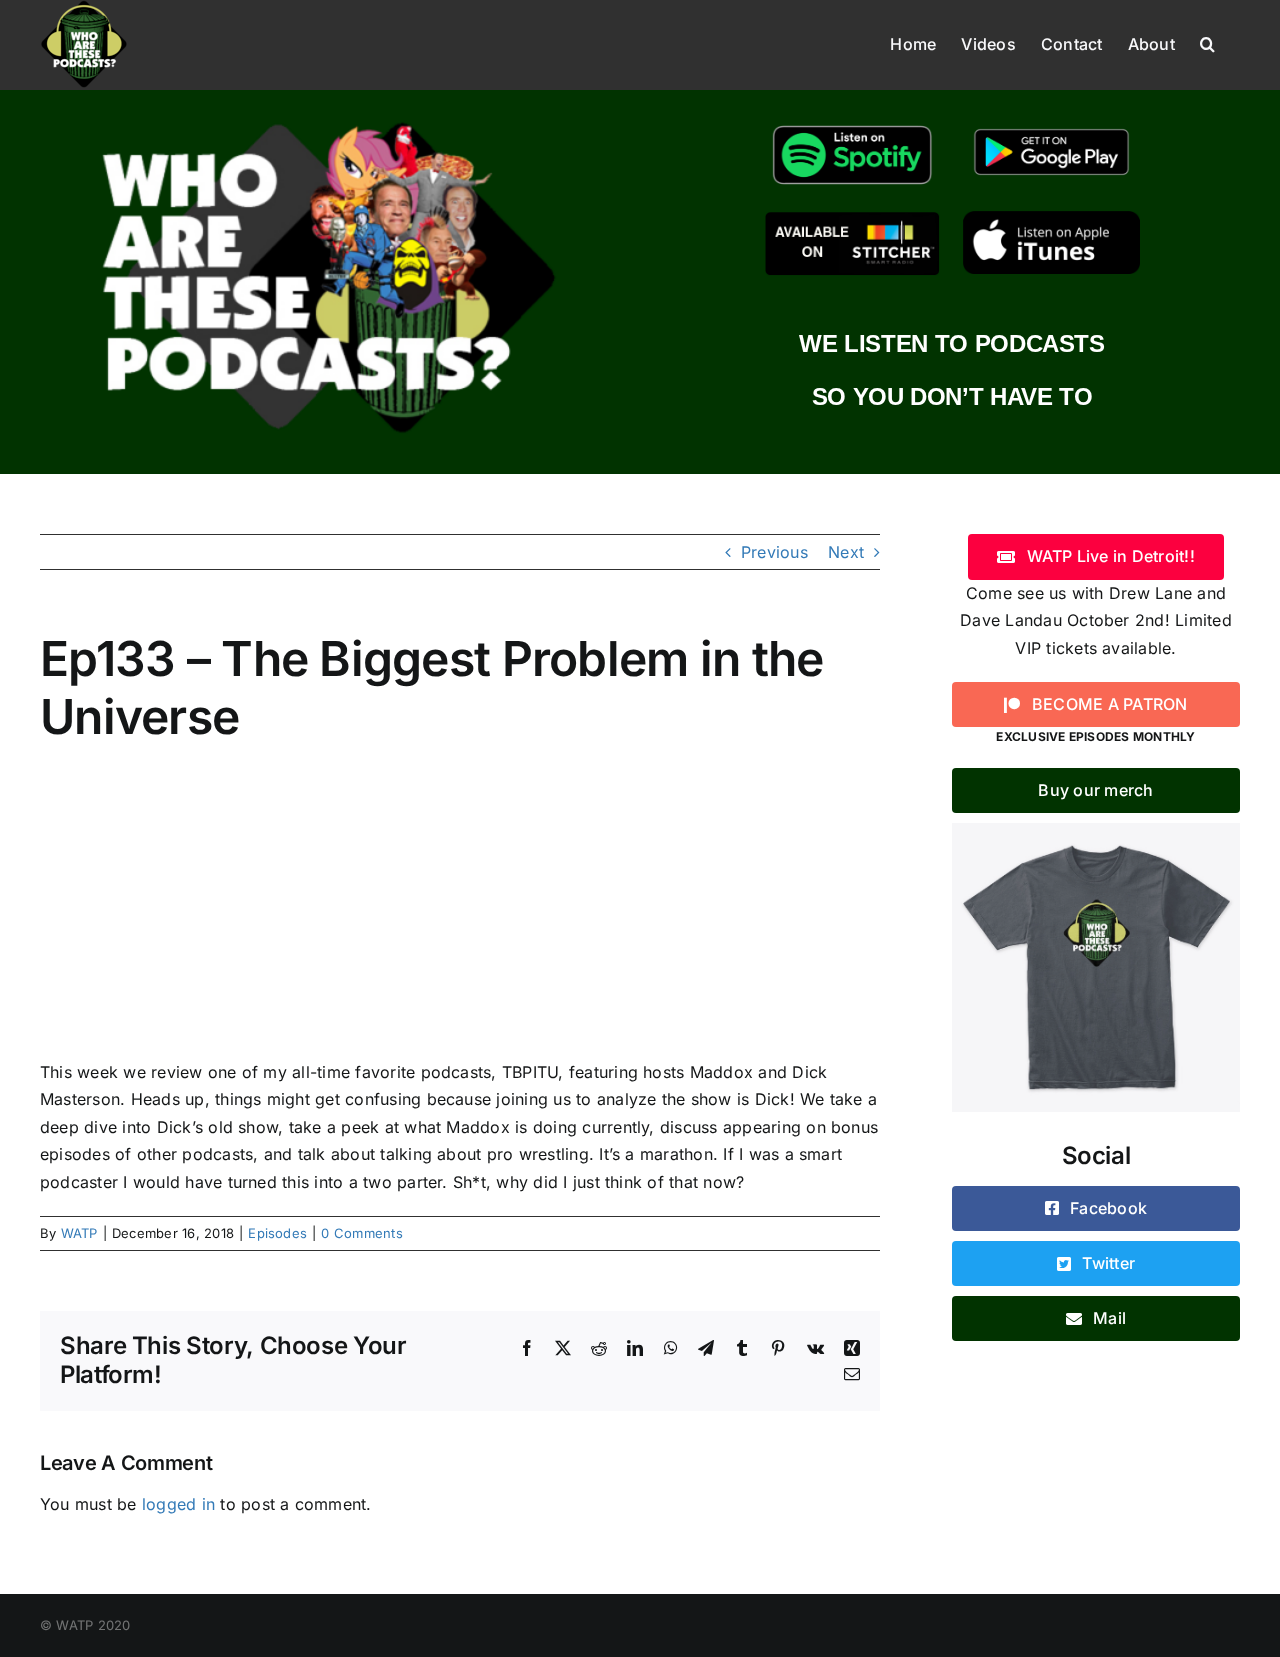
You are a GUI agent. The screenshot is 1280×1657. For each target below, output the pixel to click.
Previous (774, 552)
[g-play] (1051, 126)
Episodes (277, 1233)
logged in (178, 1504)
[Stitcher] (852, 219)
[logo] (328, 118)
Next (846, 552)
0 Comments (361, 1233)
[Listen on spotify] (852, 126)
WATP (79, 1233)
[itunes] (1051, 219)
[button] (1207, 42)
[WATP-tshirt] (1096, 831)
